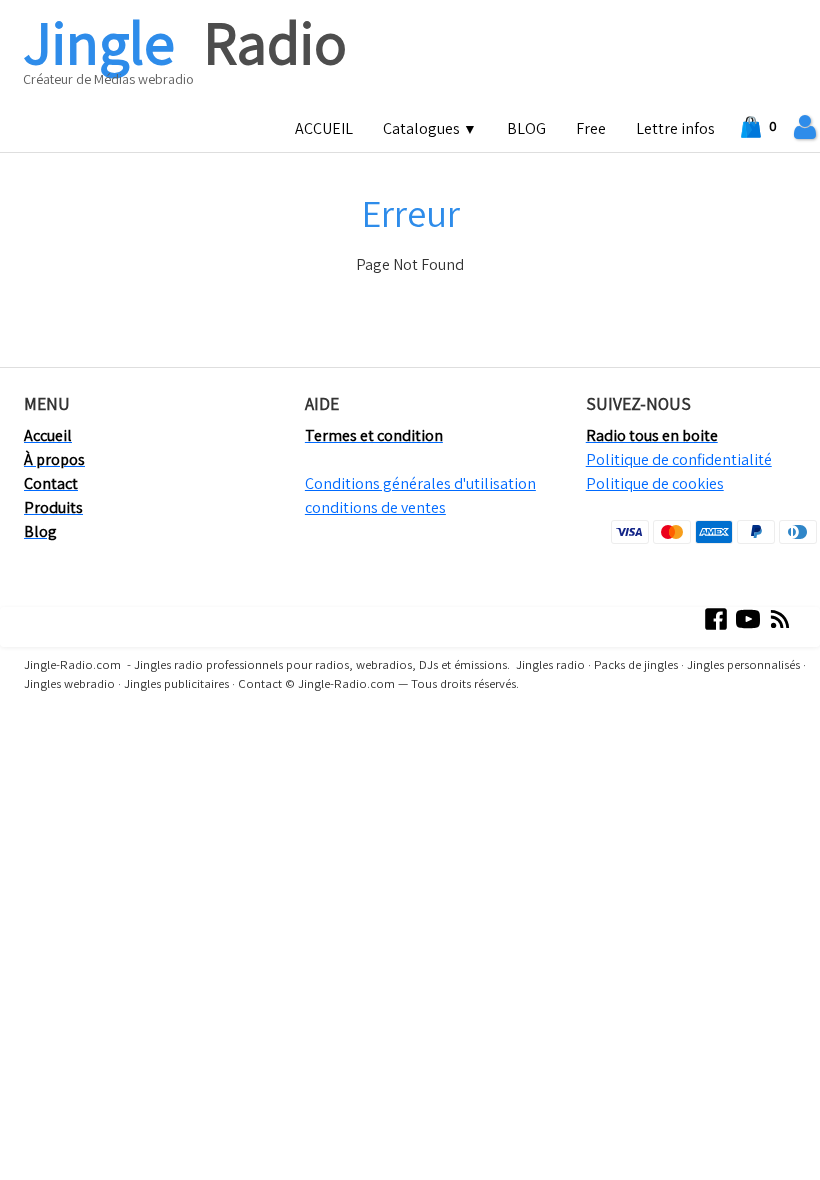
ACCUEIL (324, 128)
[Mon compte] (805, 127)
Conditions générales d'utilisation (420, 483)
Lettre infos (675, 128)
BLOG (526, 128)
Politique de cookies (655, 483)
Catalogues (430, 128)
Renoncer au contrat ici (87, 741)
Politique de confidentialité (679, 459)
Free (591, 128)
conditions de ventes (375, 507)
